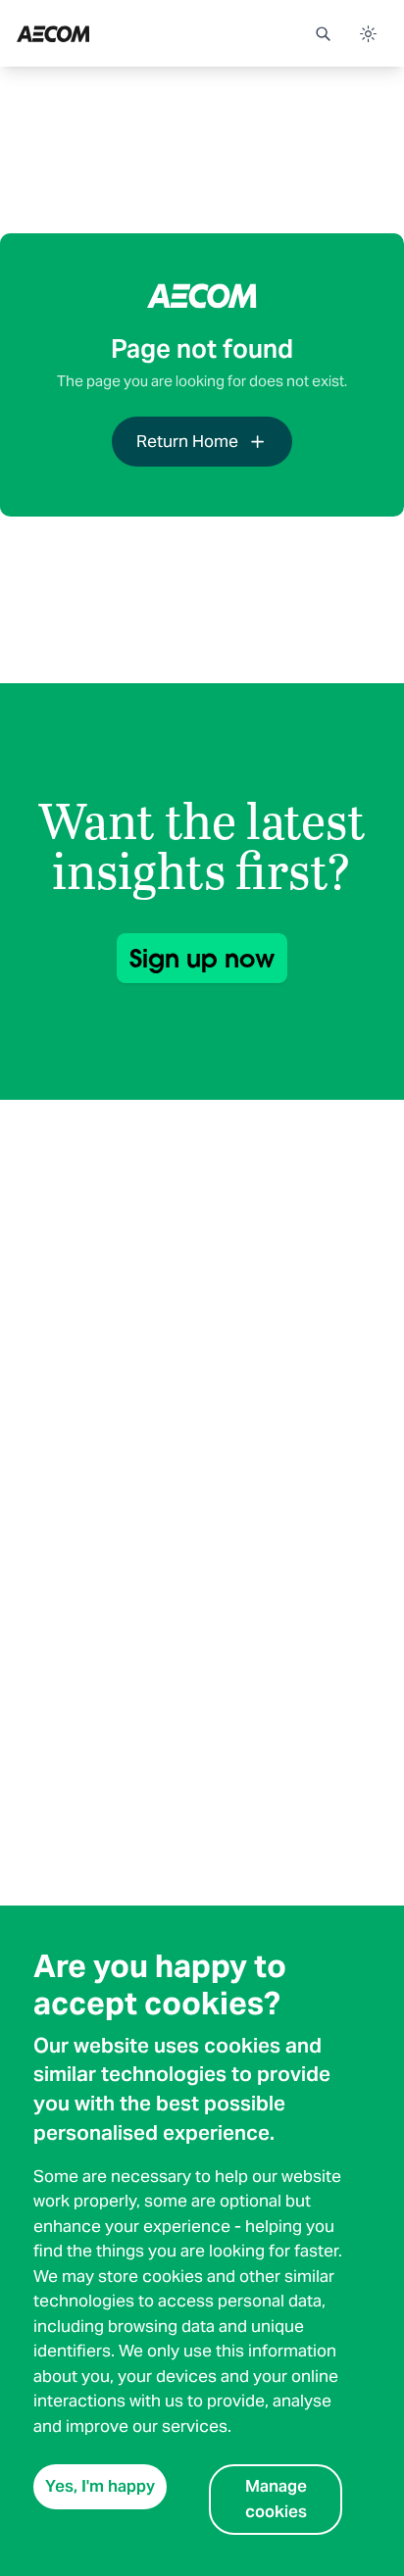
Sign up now (202, 958)
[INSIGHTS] (106, 33)
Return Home (187, 441)
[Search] (323, 33)
